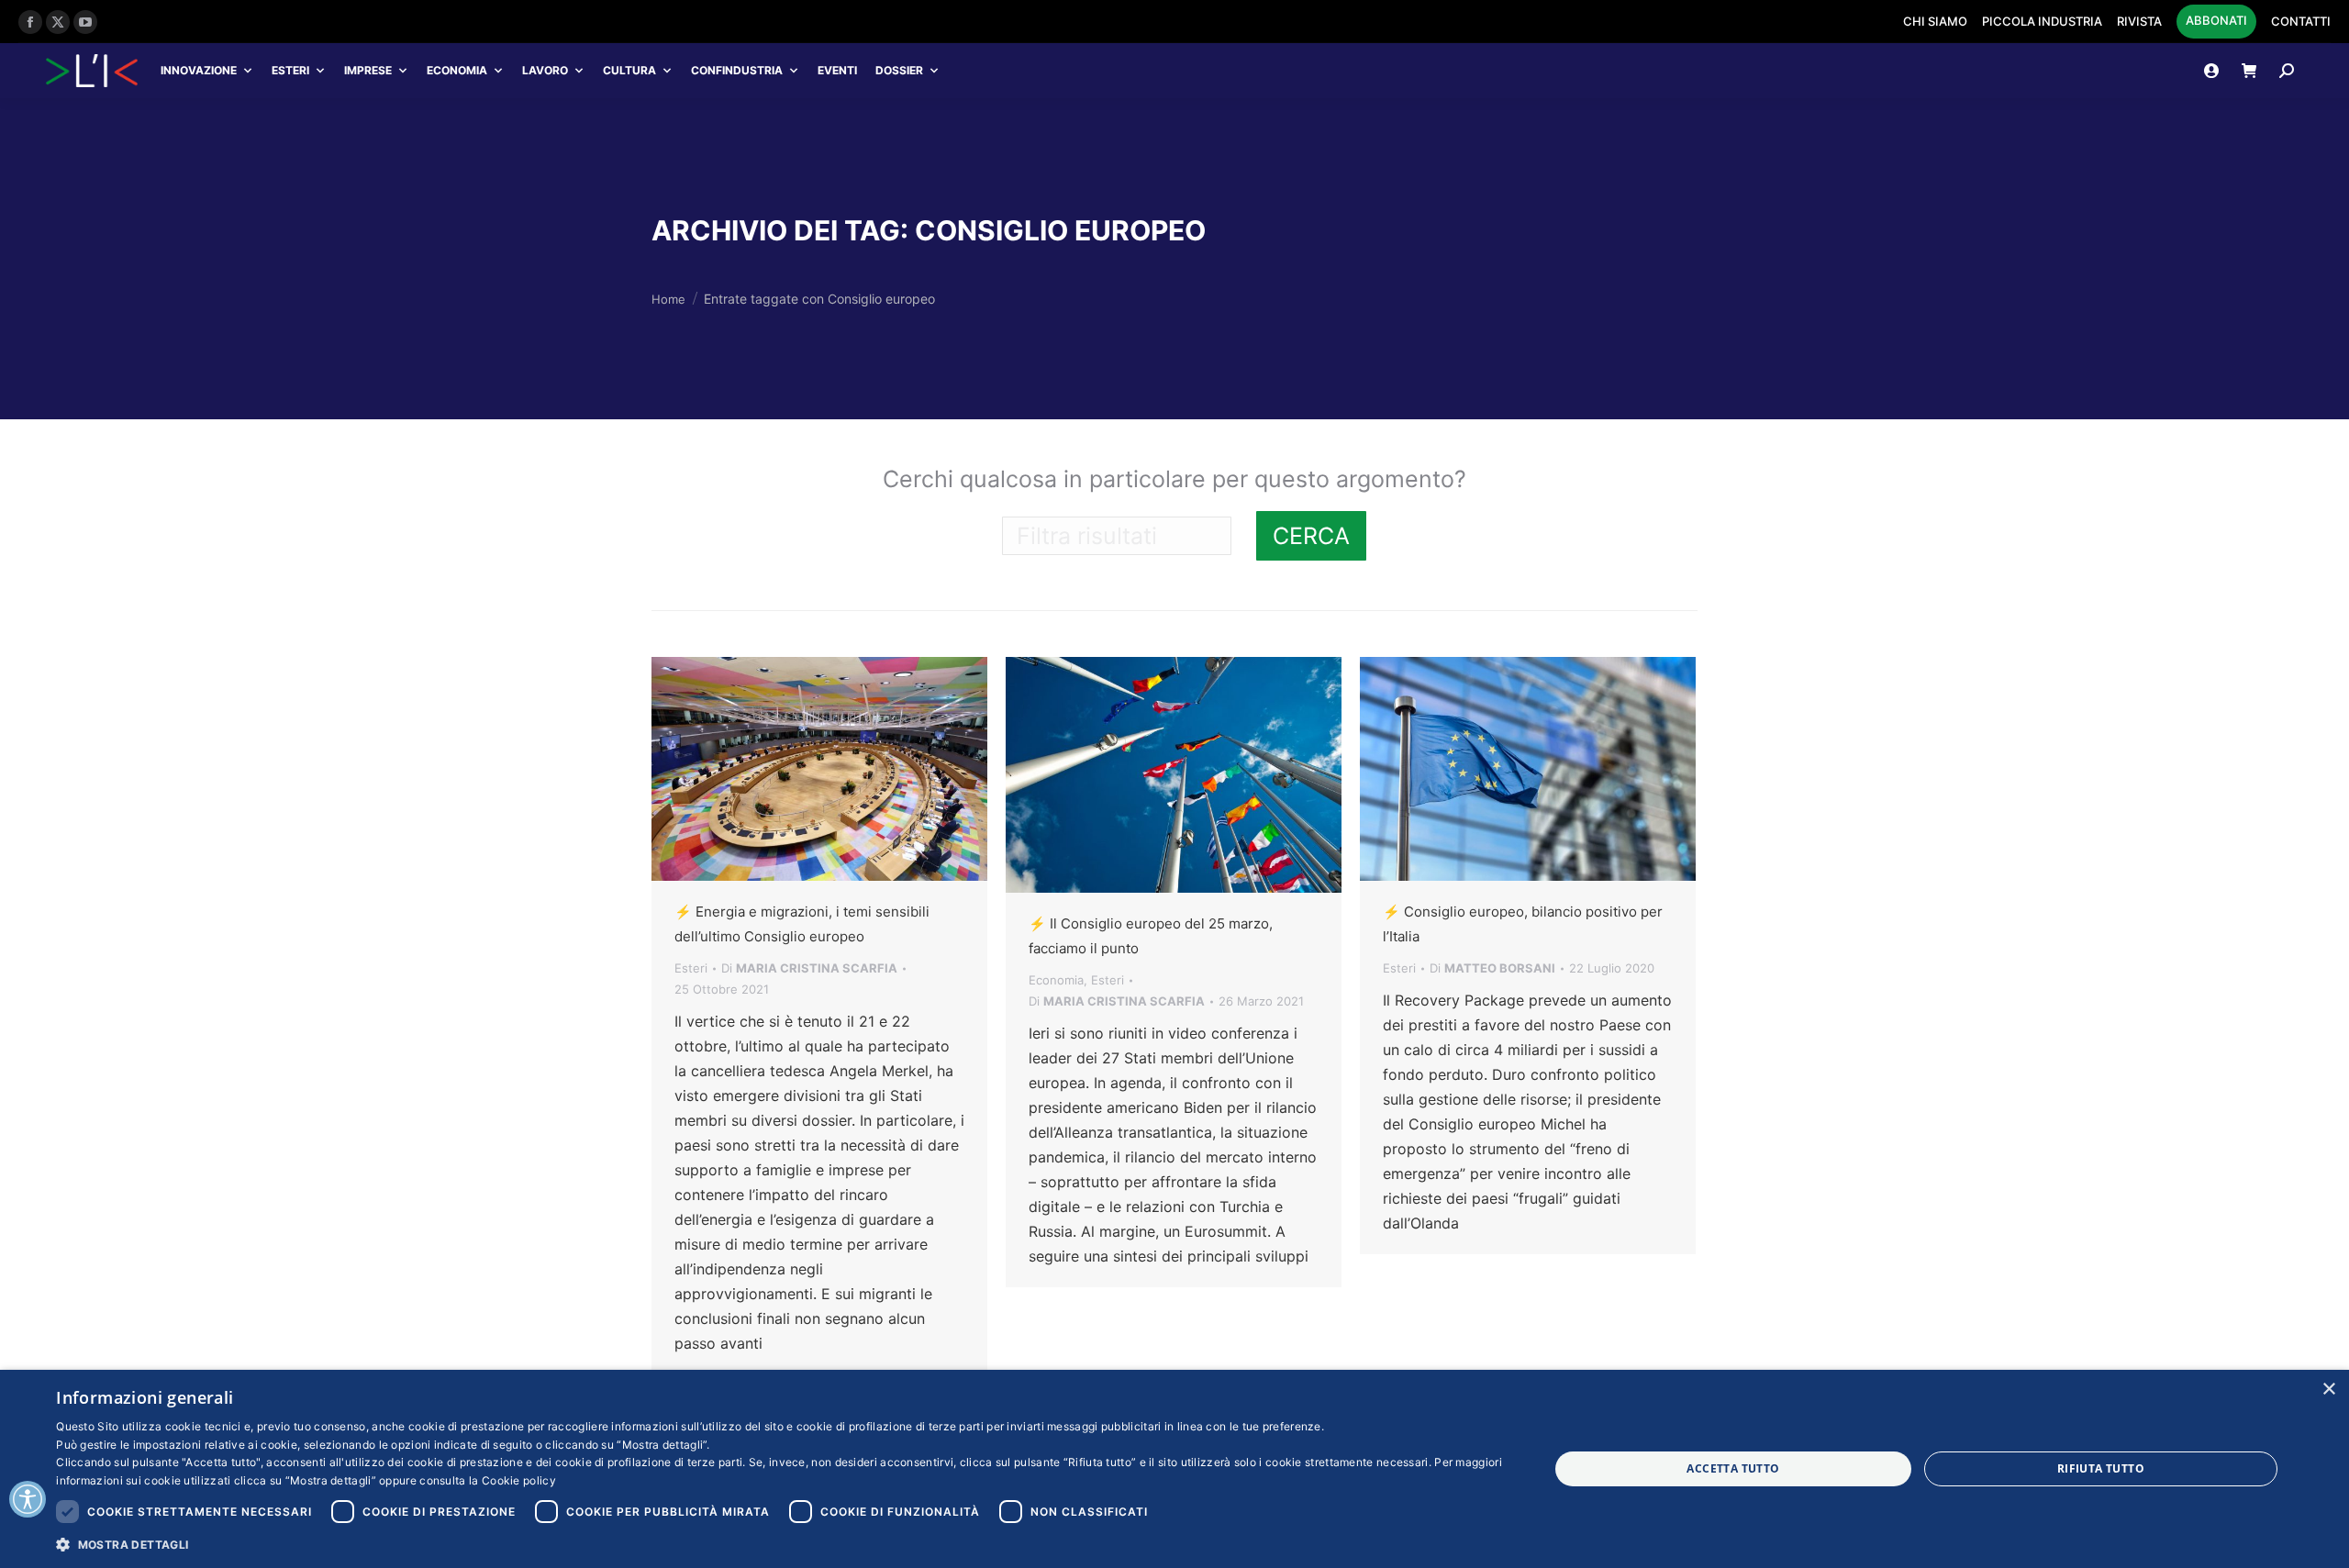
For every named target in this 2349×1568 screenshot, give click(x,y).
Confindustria (737, 70)
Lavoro (545, 70)
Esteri (290, 70)
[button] (780, 1544)
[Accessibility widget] (28, 1499)
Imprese (368, 70)
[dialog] (1174, 1469)
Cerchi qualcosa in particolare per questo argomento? (1174, 479)
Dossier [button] (899, 70)
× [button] (2328, 1390)
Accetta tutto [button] (1733, 1468)
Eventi (837, 70)
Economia (457, 70)
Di (809, 968)
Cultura (629, 70)
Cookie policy (519, 1480)
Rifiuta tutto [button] (2101, 1468)
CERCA (1311, 536)
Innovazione (199, 70)
